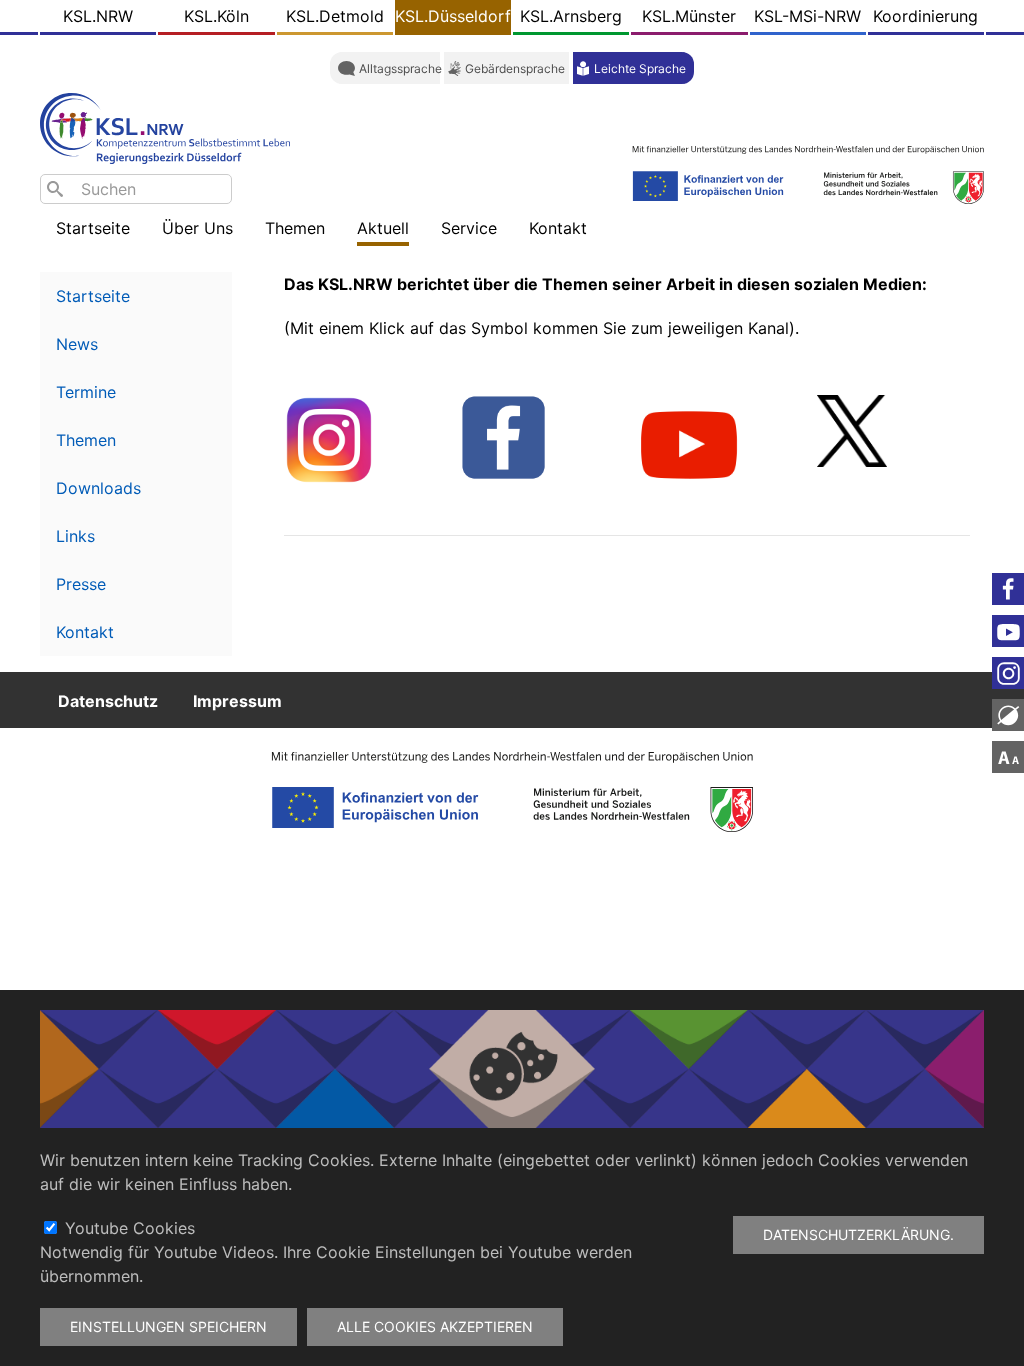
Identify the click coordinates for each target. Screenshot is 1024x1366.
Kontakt (85, 632)
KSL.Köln (216, 16)
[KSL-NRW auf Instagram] (329, 439)
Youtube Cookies (130, 1228)
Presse (81, 584)
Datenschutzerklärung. (858, 1234)
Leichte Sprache (640, 68)
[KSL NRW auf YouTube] (689, 444)
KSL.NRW (98, 16)
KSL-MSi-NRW (807, 16)
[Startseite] (170, 126)
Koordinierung (925, 16)
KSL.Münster (689, 16)
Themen (86, 440)
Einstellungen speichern (168, 1326)
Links (75, 536)
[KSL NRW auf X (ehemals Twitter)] (852, 429)
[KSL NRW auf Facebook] (503, 436)
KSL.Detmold (335, 16)
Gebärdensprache (515, 68)
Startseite (93, 228)
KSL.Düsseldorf (453, 16)
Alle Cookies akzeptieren (435, 1326)
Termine (86, 392)
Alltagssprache (400, 68)
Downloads (98, 488)
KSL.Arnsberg (571, 16)
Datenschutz (108, 700)
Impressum (237, 700)
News (77, 344)
